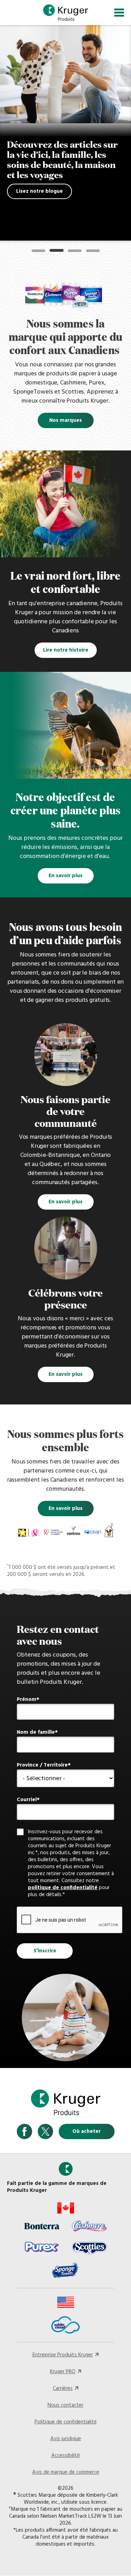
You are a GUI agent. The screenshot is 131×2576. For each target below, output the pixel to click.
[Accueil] (66, 13)
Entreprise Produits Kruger (63, 2355)
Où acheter (86, 2131)
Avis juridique (66, 2439)
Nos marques (65, 420)
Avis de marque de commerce (66, 2472)
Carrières (63, 2388)
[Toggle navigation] (119, 13)
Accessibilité (66, 2456)
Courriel (27, 1800)
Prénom (27, 1700)
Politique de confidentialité (66, 2422)
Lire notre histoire (66, 650)
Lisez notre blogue (39, 191)
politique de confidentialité (63, 1888)
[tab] (38, 251)
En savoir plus (65, 876)
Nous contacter (65, 2405)
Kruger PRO (63, 2372)
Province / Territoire (42, 1765)
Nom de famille (36, 1732)
